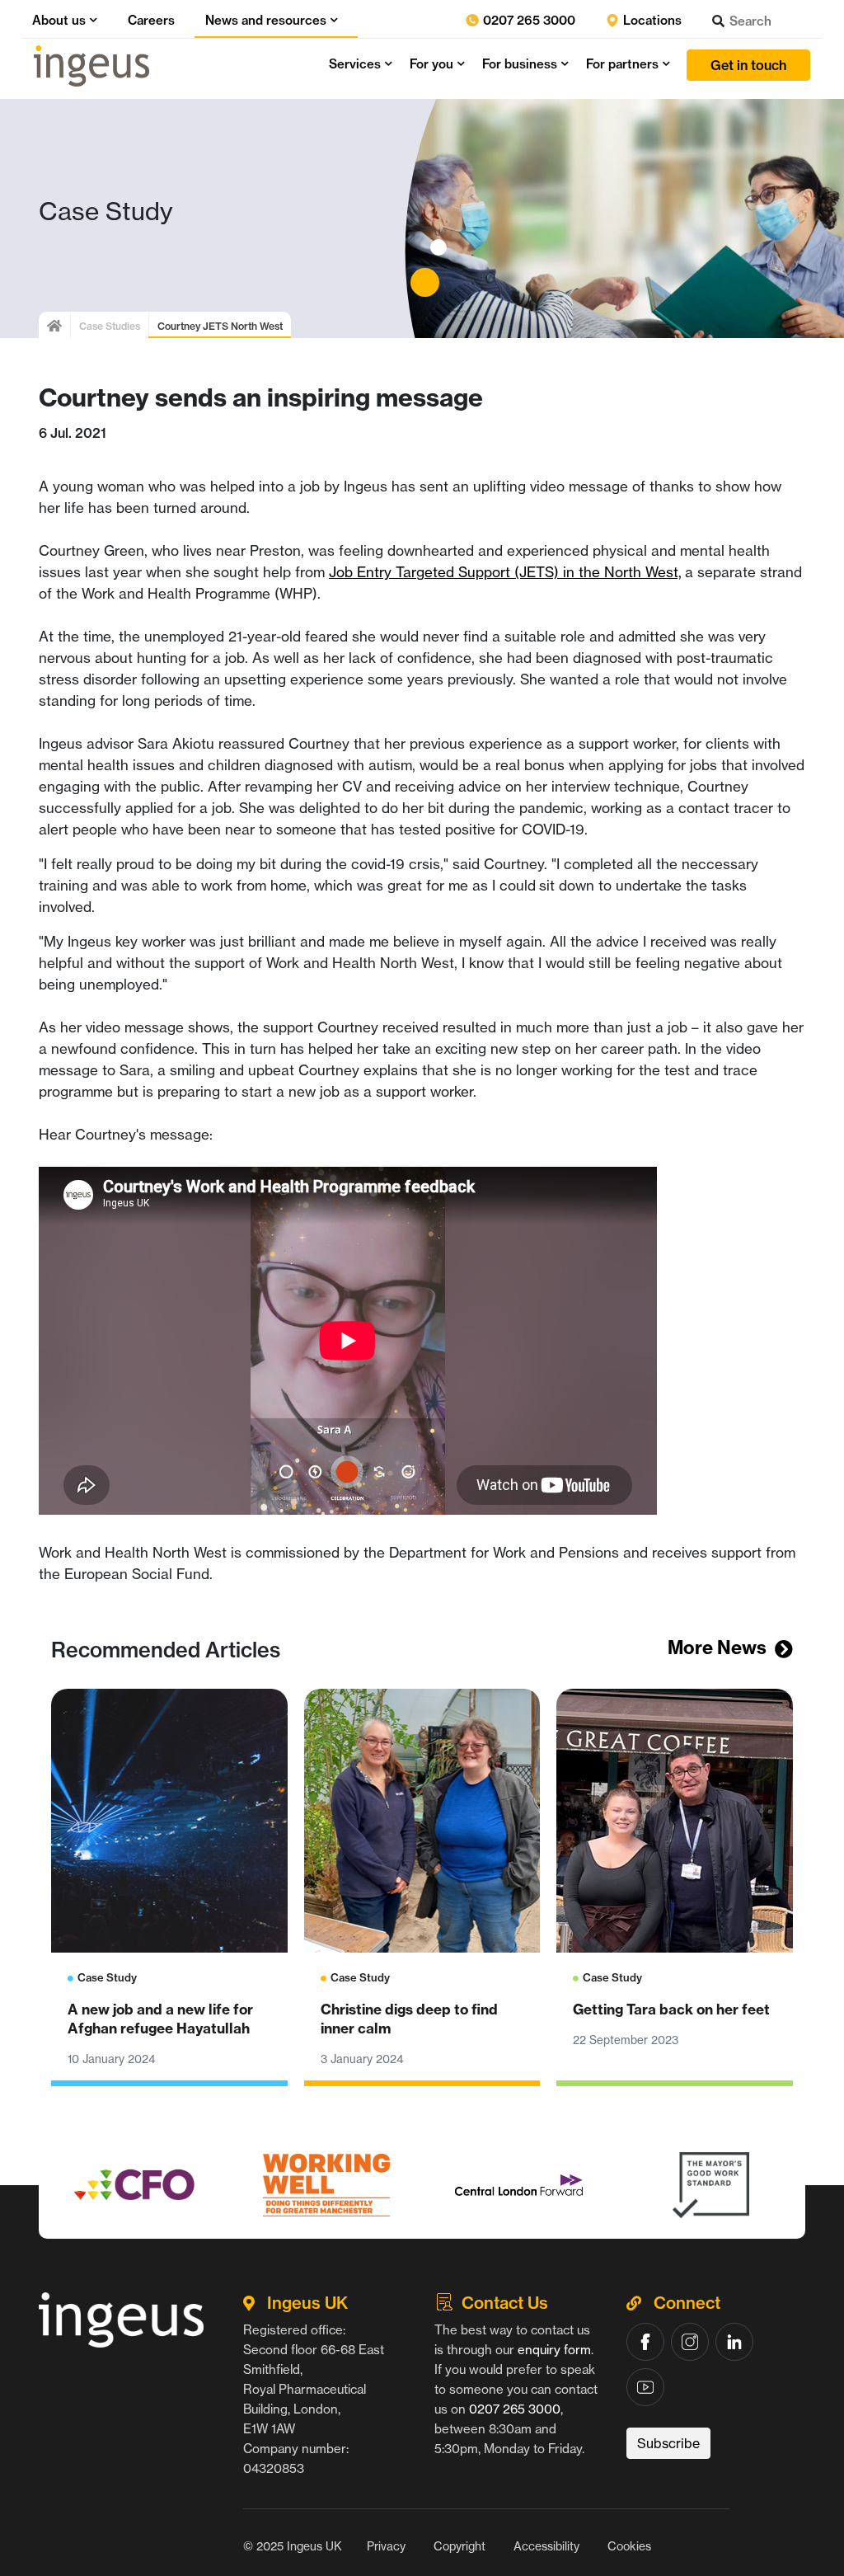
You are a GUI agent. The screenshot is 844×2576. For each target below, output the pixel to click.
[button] (91, 20)
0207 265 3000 (527, 20)
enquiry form (554, 2350)
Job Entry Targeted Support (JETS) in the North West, (505, 572)
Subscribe (668, 2443)
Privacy (386, 2546)
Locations (651, 20)
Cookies (629, 2546)
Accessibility (546, 2546)
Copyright (460, 2546)
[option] (135, 2185)
